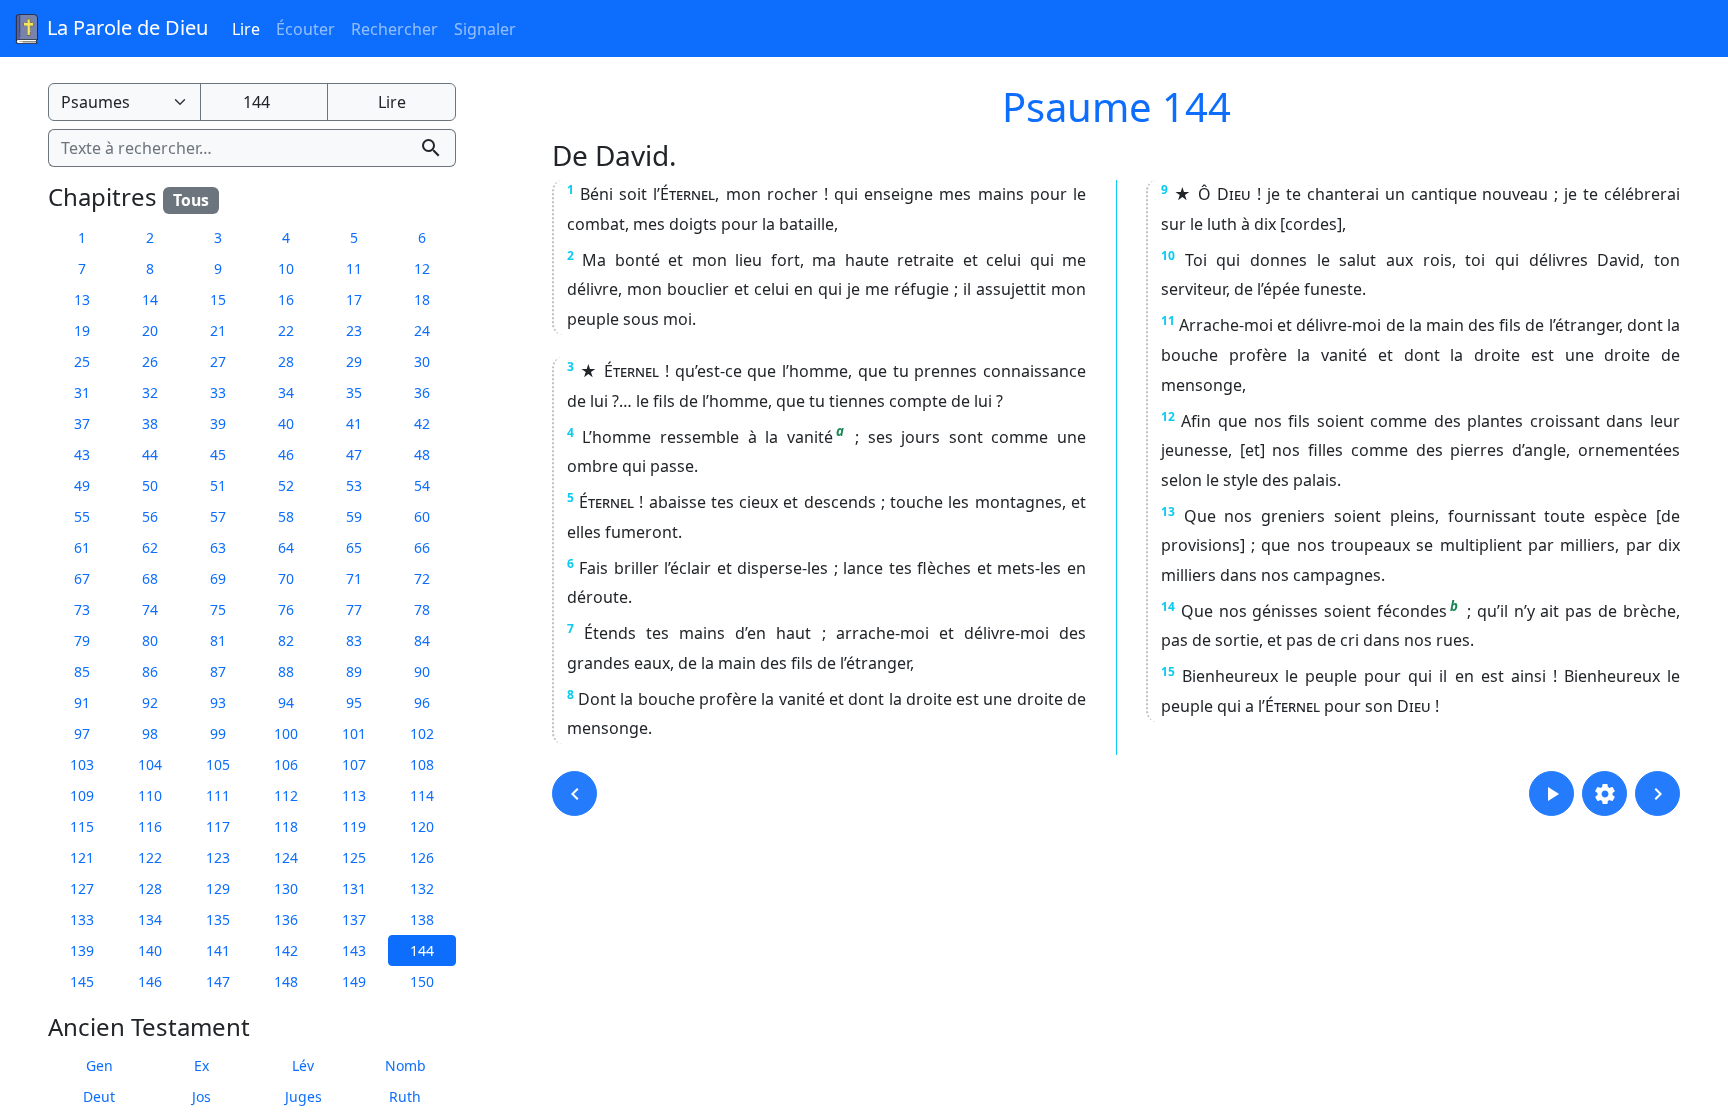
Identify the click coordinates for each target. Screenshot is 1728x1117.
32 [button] (150, 392)
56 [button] (150, 516)
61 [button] (82, 547)
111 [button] (218, 795)
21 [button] (218, 330)
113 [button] (354, 795)
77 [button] (354, 609)
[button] (574, 793)
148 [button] (286, 981)
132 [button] (422, 888)
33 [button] (218, 392)
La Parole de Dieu (125, 27)
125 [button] (354, 857)
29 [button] (354, 361)
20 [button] (150, 330)
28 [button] (286, 361)
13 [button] (82, 299)
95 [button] (354, 702)
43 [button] (82, 454)
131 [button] (354, 888)
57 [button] (218, 516)
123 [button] (218, 857)
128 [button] (150, 888)
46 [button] (286, 454)
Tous (191, 200)
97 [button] (82, 733)
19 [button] (82, 330)
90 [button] (422, 671)
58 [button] (286, 516)
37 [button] (82, 423)
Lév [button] (303, 1065)
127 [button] (82, 888)
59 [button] (354, 516)
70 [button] (286, 578)
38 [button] (150, 423)
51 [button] (218, 485)
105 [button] (218, 764)
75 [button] (218, 609)
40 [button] (286, 423)
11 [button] (354, 268)
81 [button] (218, 640)
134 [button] (150, 919)
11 (1168, 320)
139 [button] (82, 950)
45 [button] (218, 454)
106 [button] (286, 764)
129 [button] (218, 888)
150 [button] (422, 981)
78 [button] (422, 609)
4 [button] (286, 237)
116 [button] (150, 826)
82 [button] (286, 640)
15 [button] (218, 299)
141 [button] (218, 950)
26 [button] (150, 361)
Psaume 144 (1116, 106)
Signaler (485, 29)
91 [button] (82, 702)
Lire (246, 29)
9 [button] (218, 268)
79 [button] (82, 640)
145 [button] (82, 981)
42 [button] (422, 423)
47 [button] (354, 454)
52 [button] (286, 485)
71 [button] (354, 578)
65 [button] (354, 547)
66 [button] (422, 547)
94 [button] (286, 702)
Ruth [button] (405, 1096)
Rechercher (394, 29)
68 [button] (150, 578)
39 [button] (218, 423)
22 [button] (286, 330)
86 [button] (150, 671)
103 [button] (82, 764)
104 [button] (150, 764)
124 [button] (286, 857)
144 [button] (422, 950)
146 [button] (150, 981)
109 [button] (82, 795)
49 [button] (82, 485)
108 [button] (422, 764)
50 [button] (150, 485)
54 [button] (422, 485)
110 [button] (150, 795)
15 (1168, 671)
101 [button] (354, 733)
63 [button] (218, 547)
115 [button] (82, 826)
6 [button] (422, 237)
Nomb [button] (405, 1065)
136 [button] (286, 919)
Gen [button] (99, 1065)
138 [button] (422, 919)
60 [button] (422, 516)
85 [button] (82, 671)
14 (1168, 606)
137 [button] (354, 919)
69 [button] (218, 578)
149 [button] (354, 981)
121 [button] (82, 857)
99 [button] (218, 733)
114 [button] (422, 795)
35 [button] (354, 392)
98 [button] (150, 733)
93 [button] (218, 702)
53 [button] (354, 485)
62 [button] (150, 547)
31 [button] (82, 392)
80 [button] (150, 640)
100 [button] (286, 733)
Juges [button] (303, 1096)
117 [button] (218, 826)
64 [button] (286, 547)
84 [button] (422, 640)
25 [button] (82, 361)
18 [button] (422, 299)
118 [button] (286, 826)
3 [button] (218, 237)
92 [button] (150, 702)
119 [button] (354, 826)
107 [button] (354, 764)
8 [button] (150, 268)
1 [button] (82, 237)
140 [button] (150, 950)
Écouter (305, 29)
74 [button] (150, 609)
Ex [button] (201, 1065)
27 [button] (218, 361)
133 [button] (82, 919)
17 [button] (354, 299)
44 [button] (150, 454)
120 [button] (422, 826)
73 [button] (82, 609)
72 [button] (422, 578)
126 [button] (422, 857)
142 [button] (286, 950)
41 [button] (354, 423)
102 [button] (422, 733)
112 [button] (286, 795)
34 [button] (286, 392)
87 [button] (218, 671)
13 (1168, 511)
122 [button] (150, 857)
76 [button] (286, 609)
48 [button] (422, 454)
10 (1168, 255)
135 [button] (218, 919)
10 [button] (286, 268)
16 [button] (286, 299)
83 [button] (354, 640)
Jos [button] (201, 1096)
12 (1168, 416)
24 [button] (422, 330)
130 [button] (286, 888)
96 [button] (422, 702)
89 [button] (354, 671)
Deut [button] (99, 1096)
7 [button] (82, 268)
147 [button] (218, 981)
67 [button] (82, 578)
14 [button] (150, 299)
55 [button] (82, 516)
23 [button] (354, 330)
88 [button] (286, 671)
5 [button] (354, 237)
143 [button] (354, 950)
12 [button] (422, 268)
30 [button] (422, 361)
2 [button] (150, 237)
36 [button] (422, 392)
